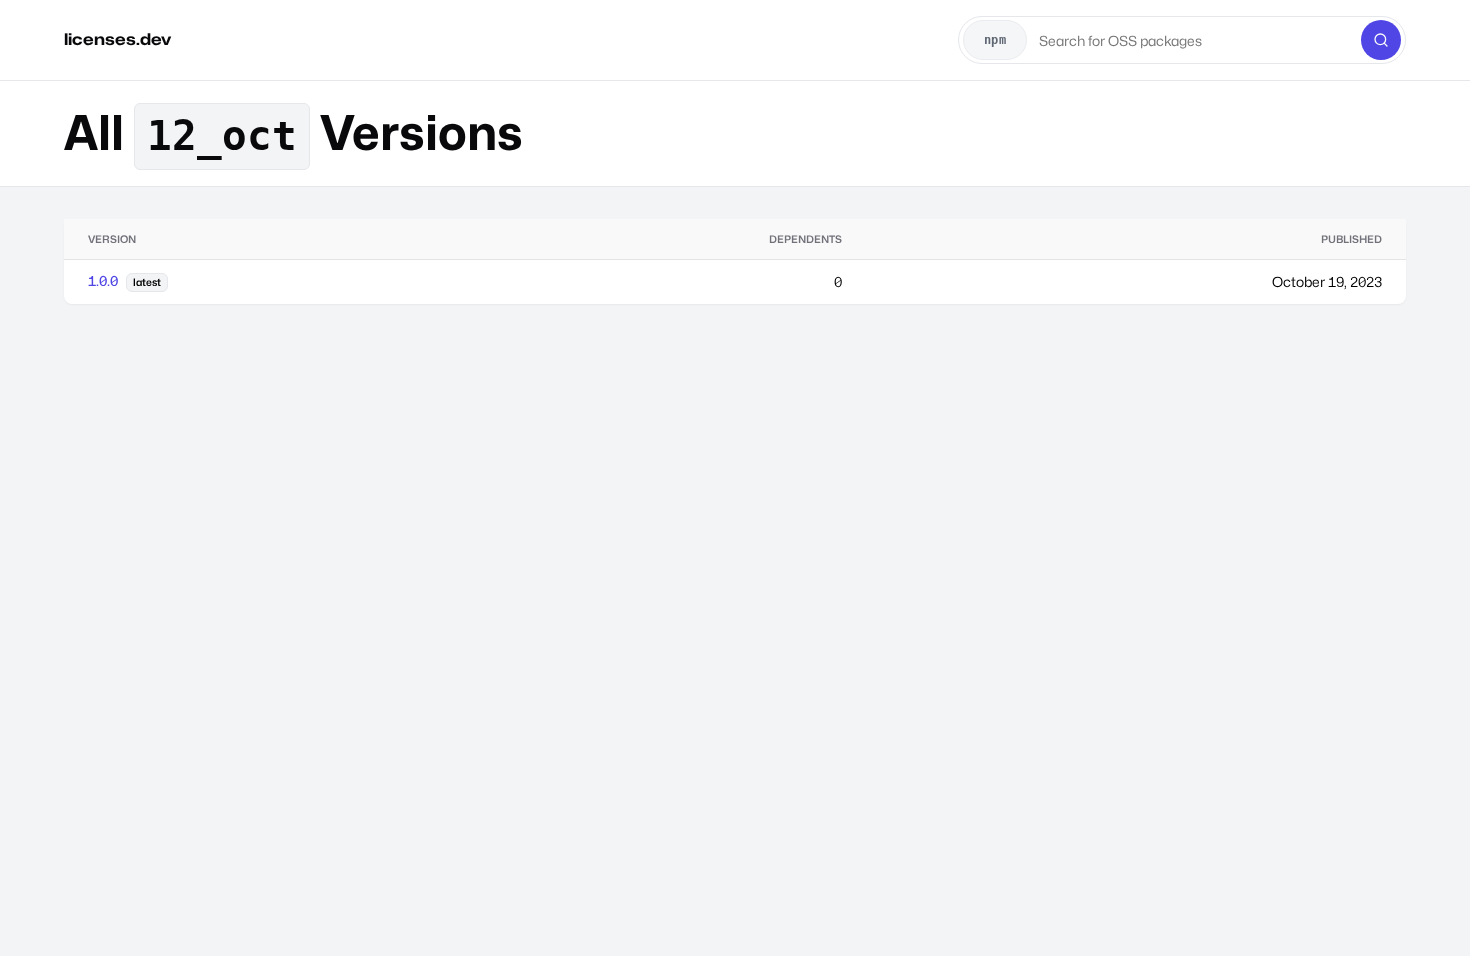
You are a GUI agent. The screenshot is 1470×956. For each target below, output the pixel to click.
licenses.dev (117, 39)
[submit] (1381, 40)
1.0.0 (103, 280)
